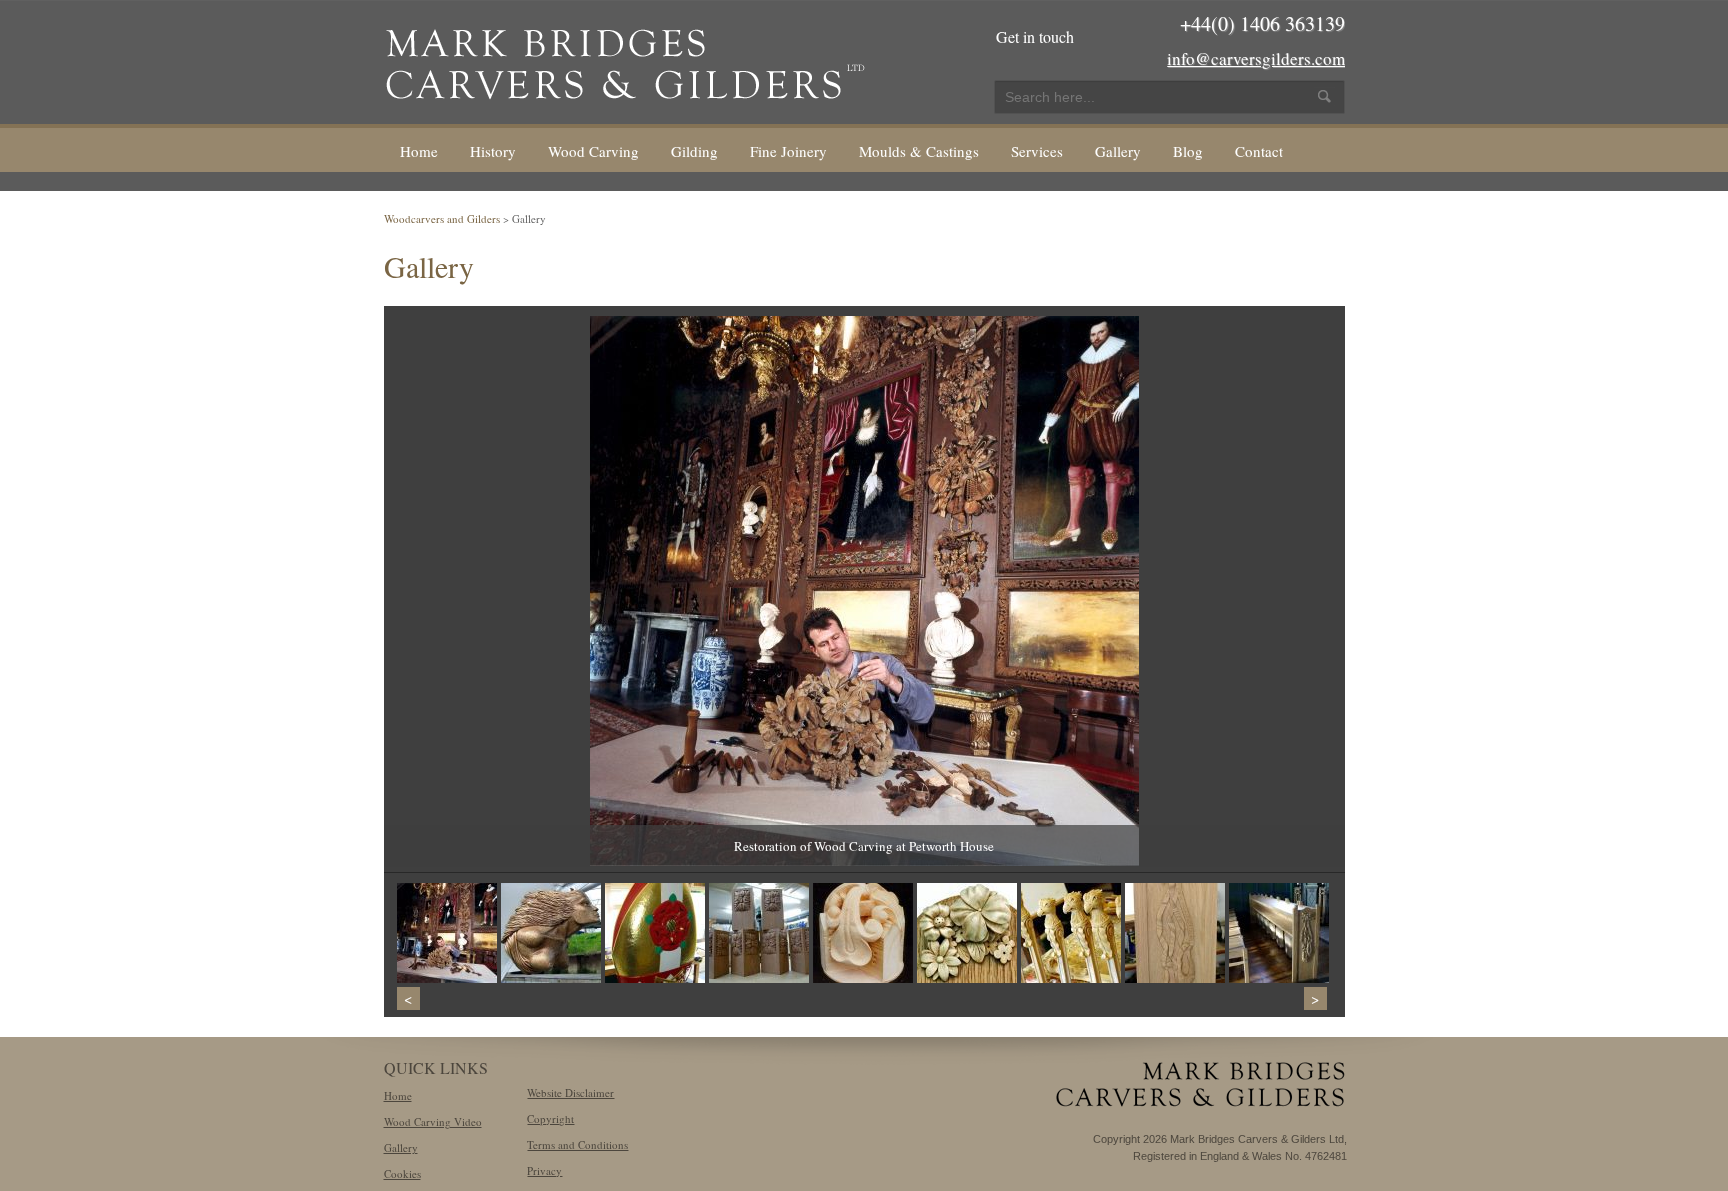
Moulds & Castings (919, 151)
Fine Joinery (788, 151)
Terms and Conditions (577, 1144)
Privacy (544, 1170)
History (493, 151)
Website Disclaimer (570, 1092)
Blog (1188, 151)
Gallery (1118, 151)
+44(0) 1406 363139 (1262, 23)
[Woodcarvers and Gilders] (624, 60)
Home (419, 151)
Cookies (402, 1173)
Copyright (550, 1118)
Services (1037, 151)
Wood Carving (593, 151)
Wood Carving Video (433, 1121)
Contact (1259, 151)
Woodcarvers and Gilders (442, 218)
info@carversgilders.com (1256, 58)
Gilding (694, 151)
